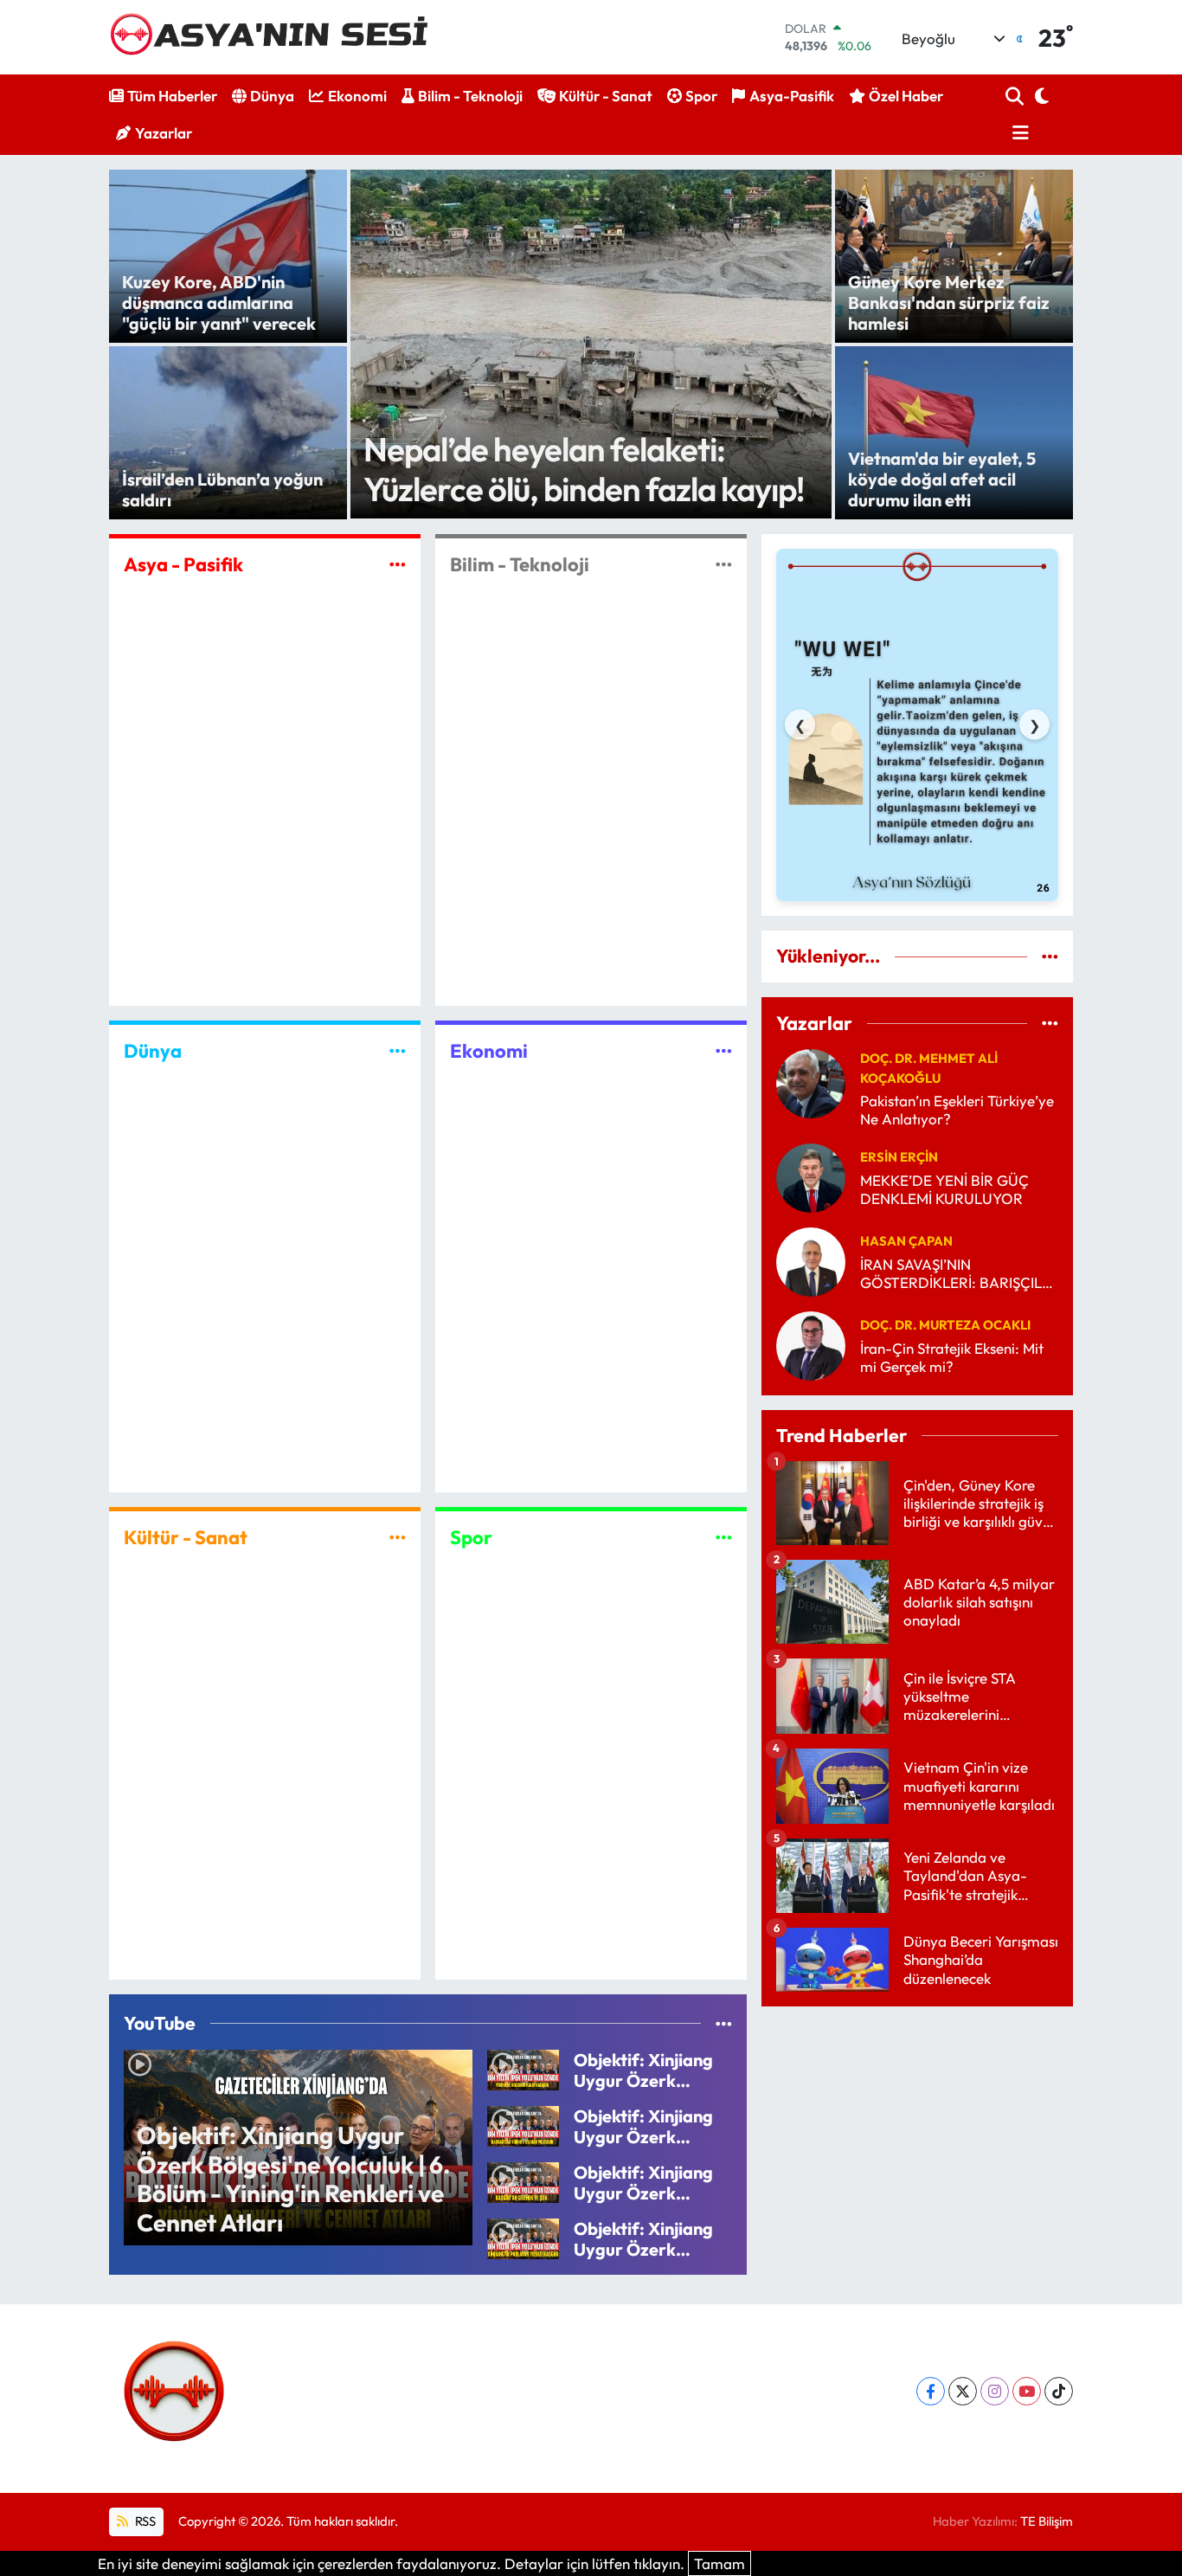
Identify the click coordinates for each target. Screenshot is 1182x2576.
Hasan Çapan (906, 1241)
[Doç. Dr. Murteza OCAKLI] (811, 1344)
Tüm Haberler (172, 96)
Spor (701, 96)
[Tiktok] (1059, 2391)
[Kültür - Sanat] (398, 1538)
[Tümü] (1050, 956)
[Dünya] (398, 1050)
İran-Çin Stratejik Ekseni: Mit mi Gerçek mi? (952, 1357)
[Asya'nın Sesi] (276, 37)
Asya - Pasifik (183, 564)
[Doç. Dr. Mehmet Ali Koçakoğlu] (811, 1082)
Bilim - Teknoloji (470, 96)
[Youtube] (1027, 2391)
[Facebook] (931, 2391)
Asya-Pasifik (792, 96)
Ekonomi (357, 96)
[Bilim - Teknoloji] (724, 564)
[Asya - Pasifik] (398, 564)
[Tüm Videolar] (724, 2023)
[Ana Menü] (1018, 133)
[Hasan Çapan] (811, 1260)
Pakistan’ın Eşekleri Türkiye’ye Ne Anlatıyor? (957, 1110)
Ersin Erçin (899, 1157)
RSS (144, 2521)
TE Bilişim (1047, 2521)
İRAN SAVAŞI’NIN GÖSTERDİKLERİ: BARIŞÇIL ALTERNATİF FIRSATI (951, 1274)
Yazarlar (164, 133)
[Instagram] (995, 2391)
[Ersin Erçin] (811, 1176)
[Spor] (724, 1538)
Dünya (272, 96)
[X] (963, 2391)
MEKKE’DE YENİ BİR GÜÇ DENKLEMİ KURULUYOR (944, 1189)
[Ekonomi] (724, 1050)
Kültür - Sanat (606, 96)
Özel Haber (906, 96)
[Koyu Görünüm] (1040, 97)
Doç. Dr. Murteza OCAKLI (945, 1325)
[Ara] (1016, 97)
